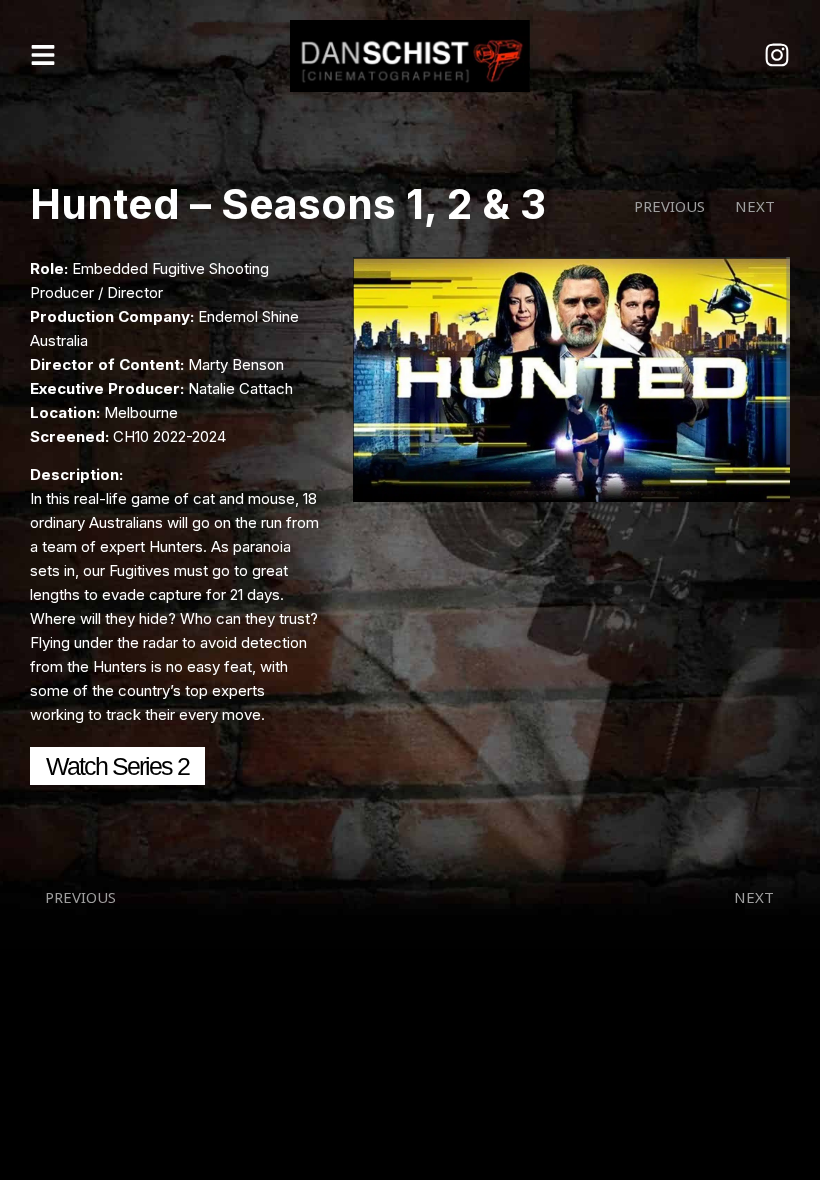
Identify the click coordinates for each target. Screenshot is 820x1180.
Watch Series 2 (117, 766)
